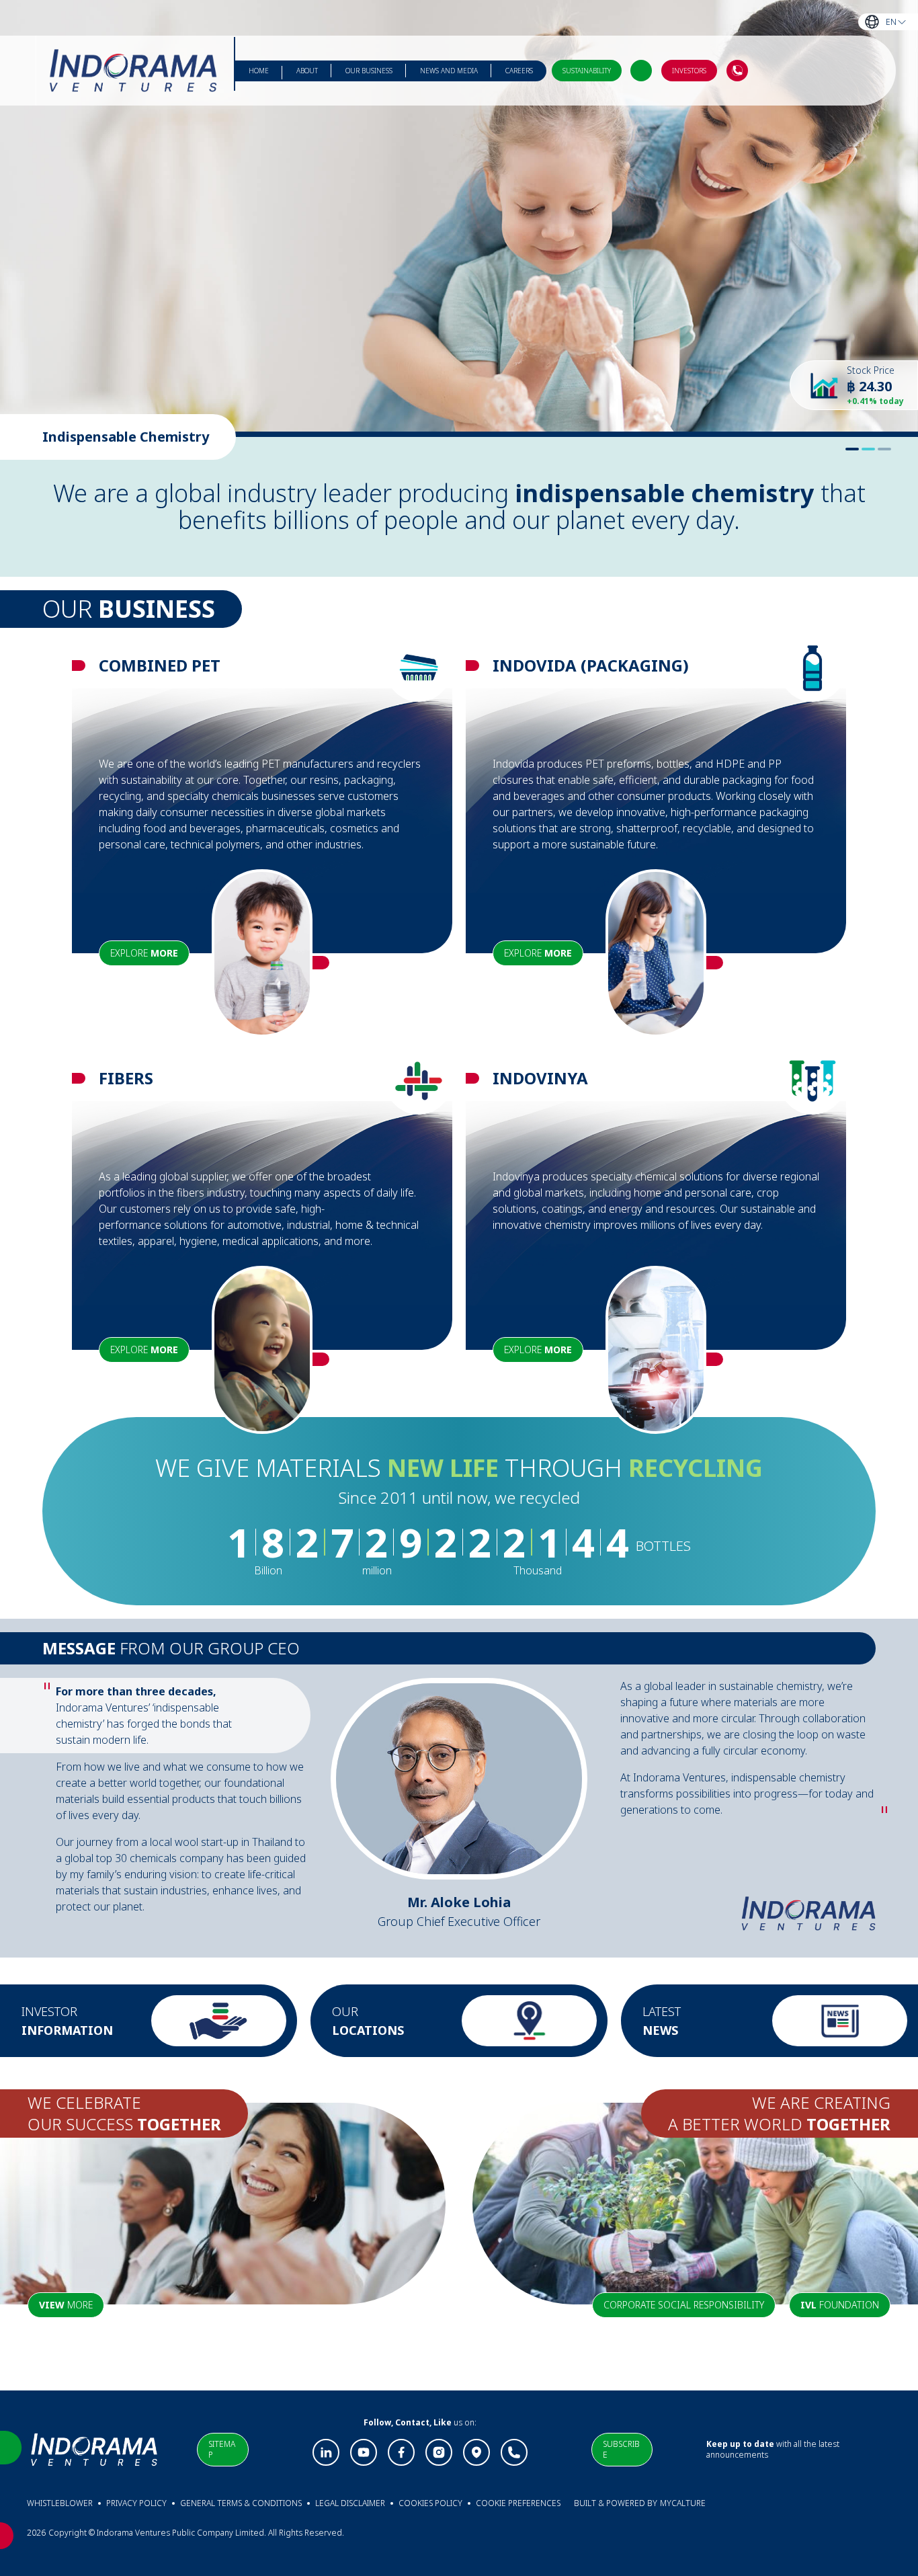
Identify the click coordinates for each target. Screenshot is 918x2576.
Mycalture (683, 2503)
